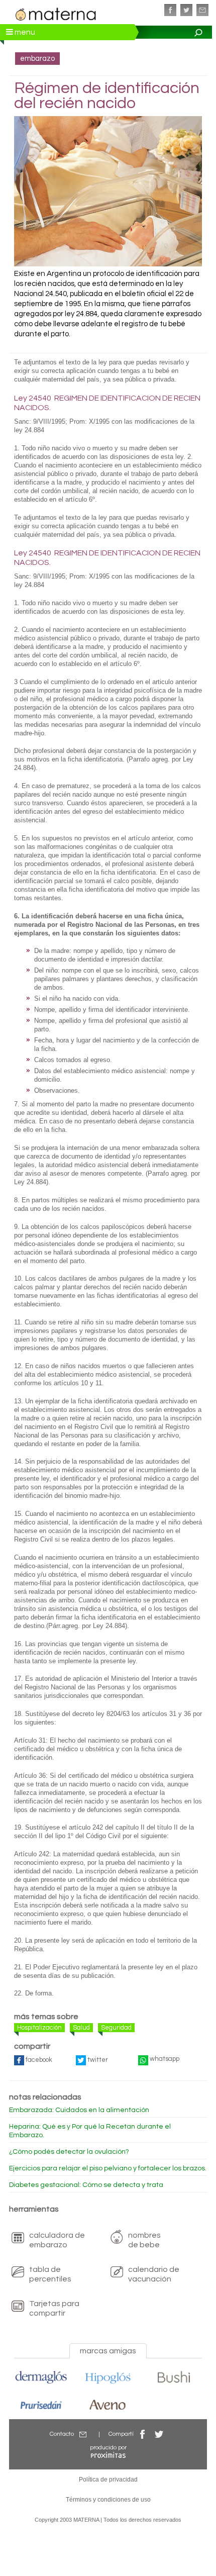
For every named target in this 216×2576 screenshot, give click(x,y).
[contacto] (202, 10)
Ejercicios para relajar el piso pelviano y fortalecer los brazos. (108, 2168)
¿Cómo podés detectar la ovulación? (69, 2152)
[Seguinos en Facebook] (170, 10)
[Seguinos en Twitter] (186, 10)
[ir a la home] (56, 13)
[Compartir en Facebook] (143, 2434)
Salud (81, 2028)
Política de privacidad (108, 2479)
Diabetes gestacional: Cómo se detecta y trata (86, 2185)
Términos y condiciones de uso (108, 2500)
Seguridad (116, 2028)
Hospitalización (39, 2028)
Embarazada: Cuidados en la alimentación (79, 2110)
